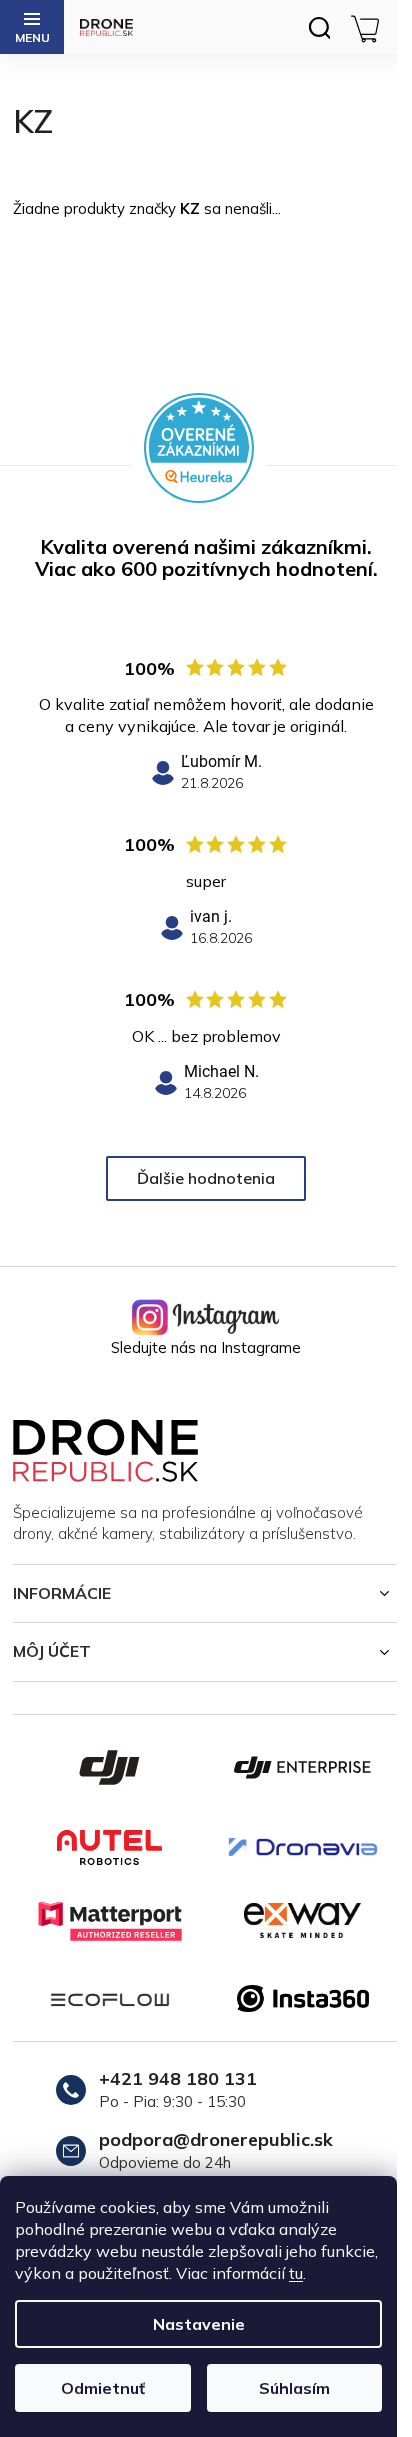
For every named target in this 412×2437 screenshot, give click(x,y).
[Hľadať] (319, 27)
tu (296, 2273)
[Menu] (32, 27)
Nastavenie (199, 2324)
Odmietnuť (103, 2388)
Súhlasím (294, 2388)
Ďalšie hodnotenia (206, 1178)
